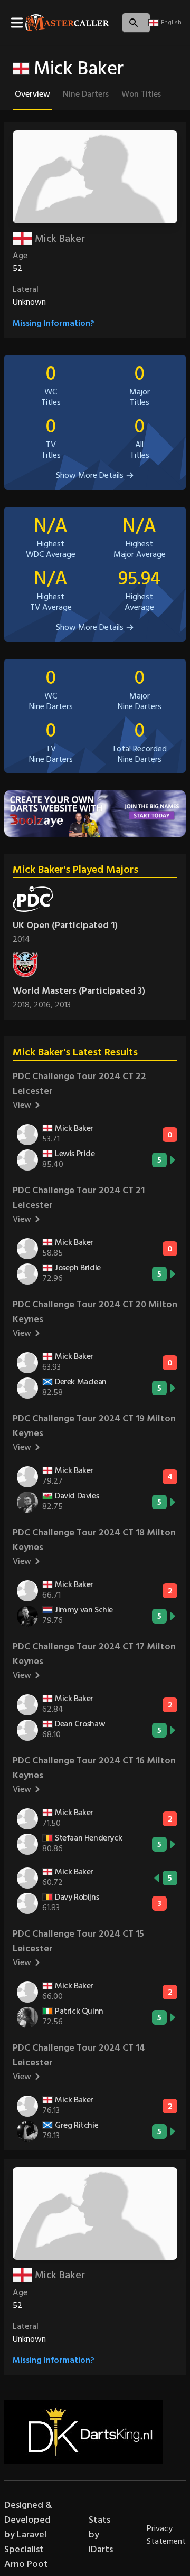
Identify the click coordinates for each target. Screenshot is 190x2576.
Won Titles (141, 94)
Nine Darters (86, 94)
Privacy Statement (166, 2535)
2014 (21, 939)
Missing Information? (54, 323)
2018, (23, 1005)
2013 (63, 1005)
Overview (32, 94)
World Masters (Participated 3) (79, 991)
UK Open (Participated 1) (65, 925)
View (22, 1105)
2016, (44, 1005)
